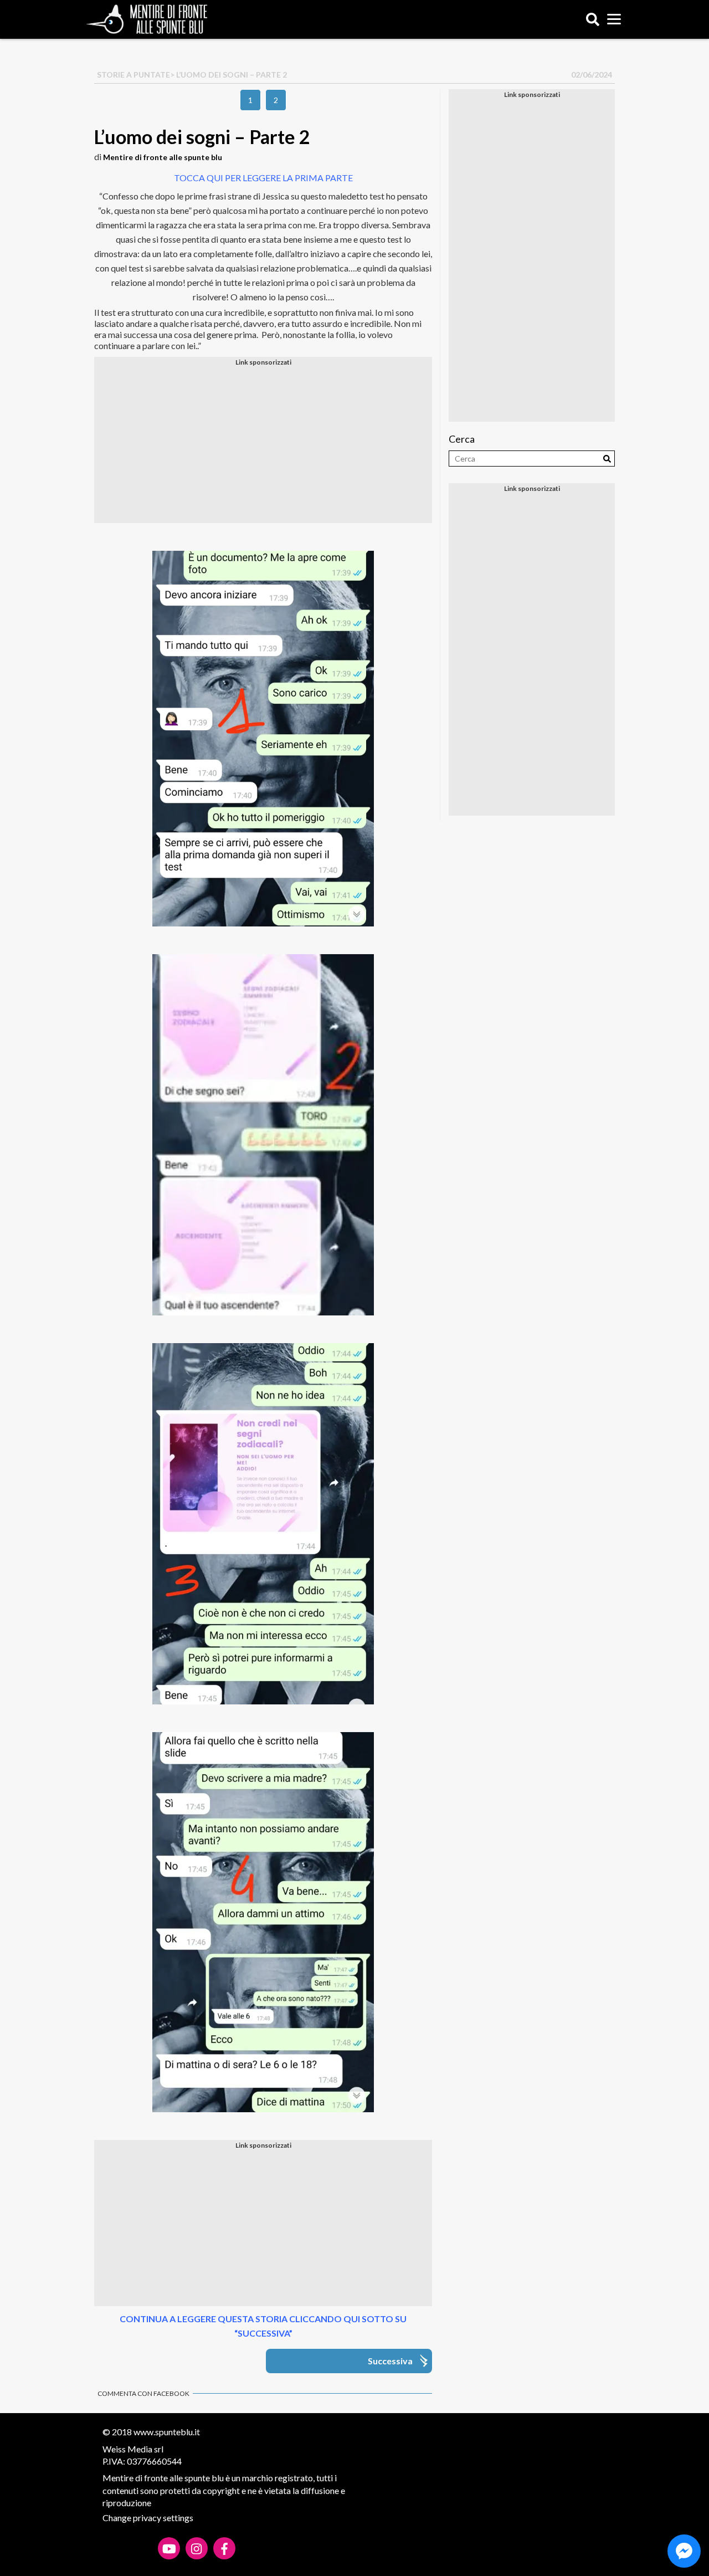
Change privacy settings (148, 2518)
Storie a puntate (133, 75)
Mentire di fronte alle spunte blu (163, 157)
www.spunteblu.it (167, 2432)
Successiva (390, 2361)
